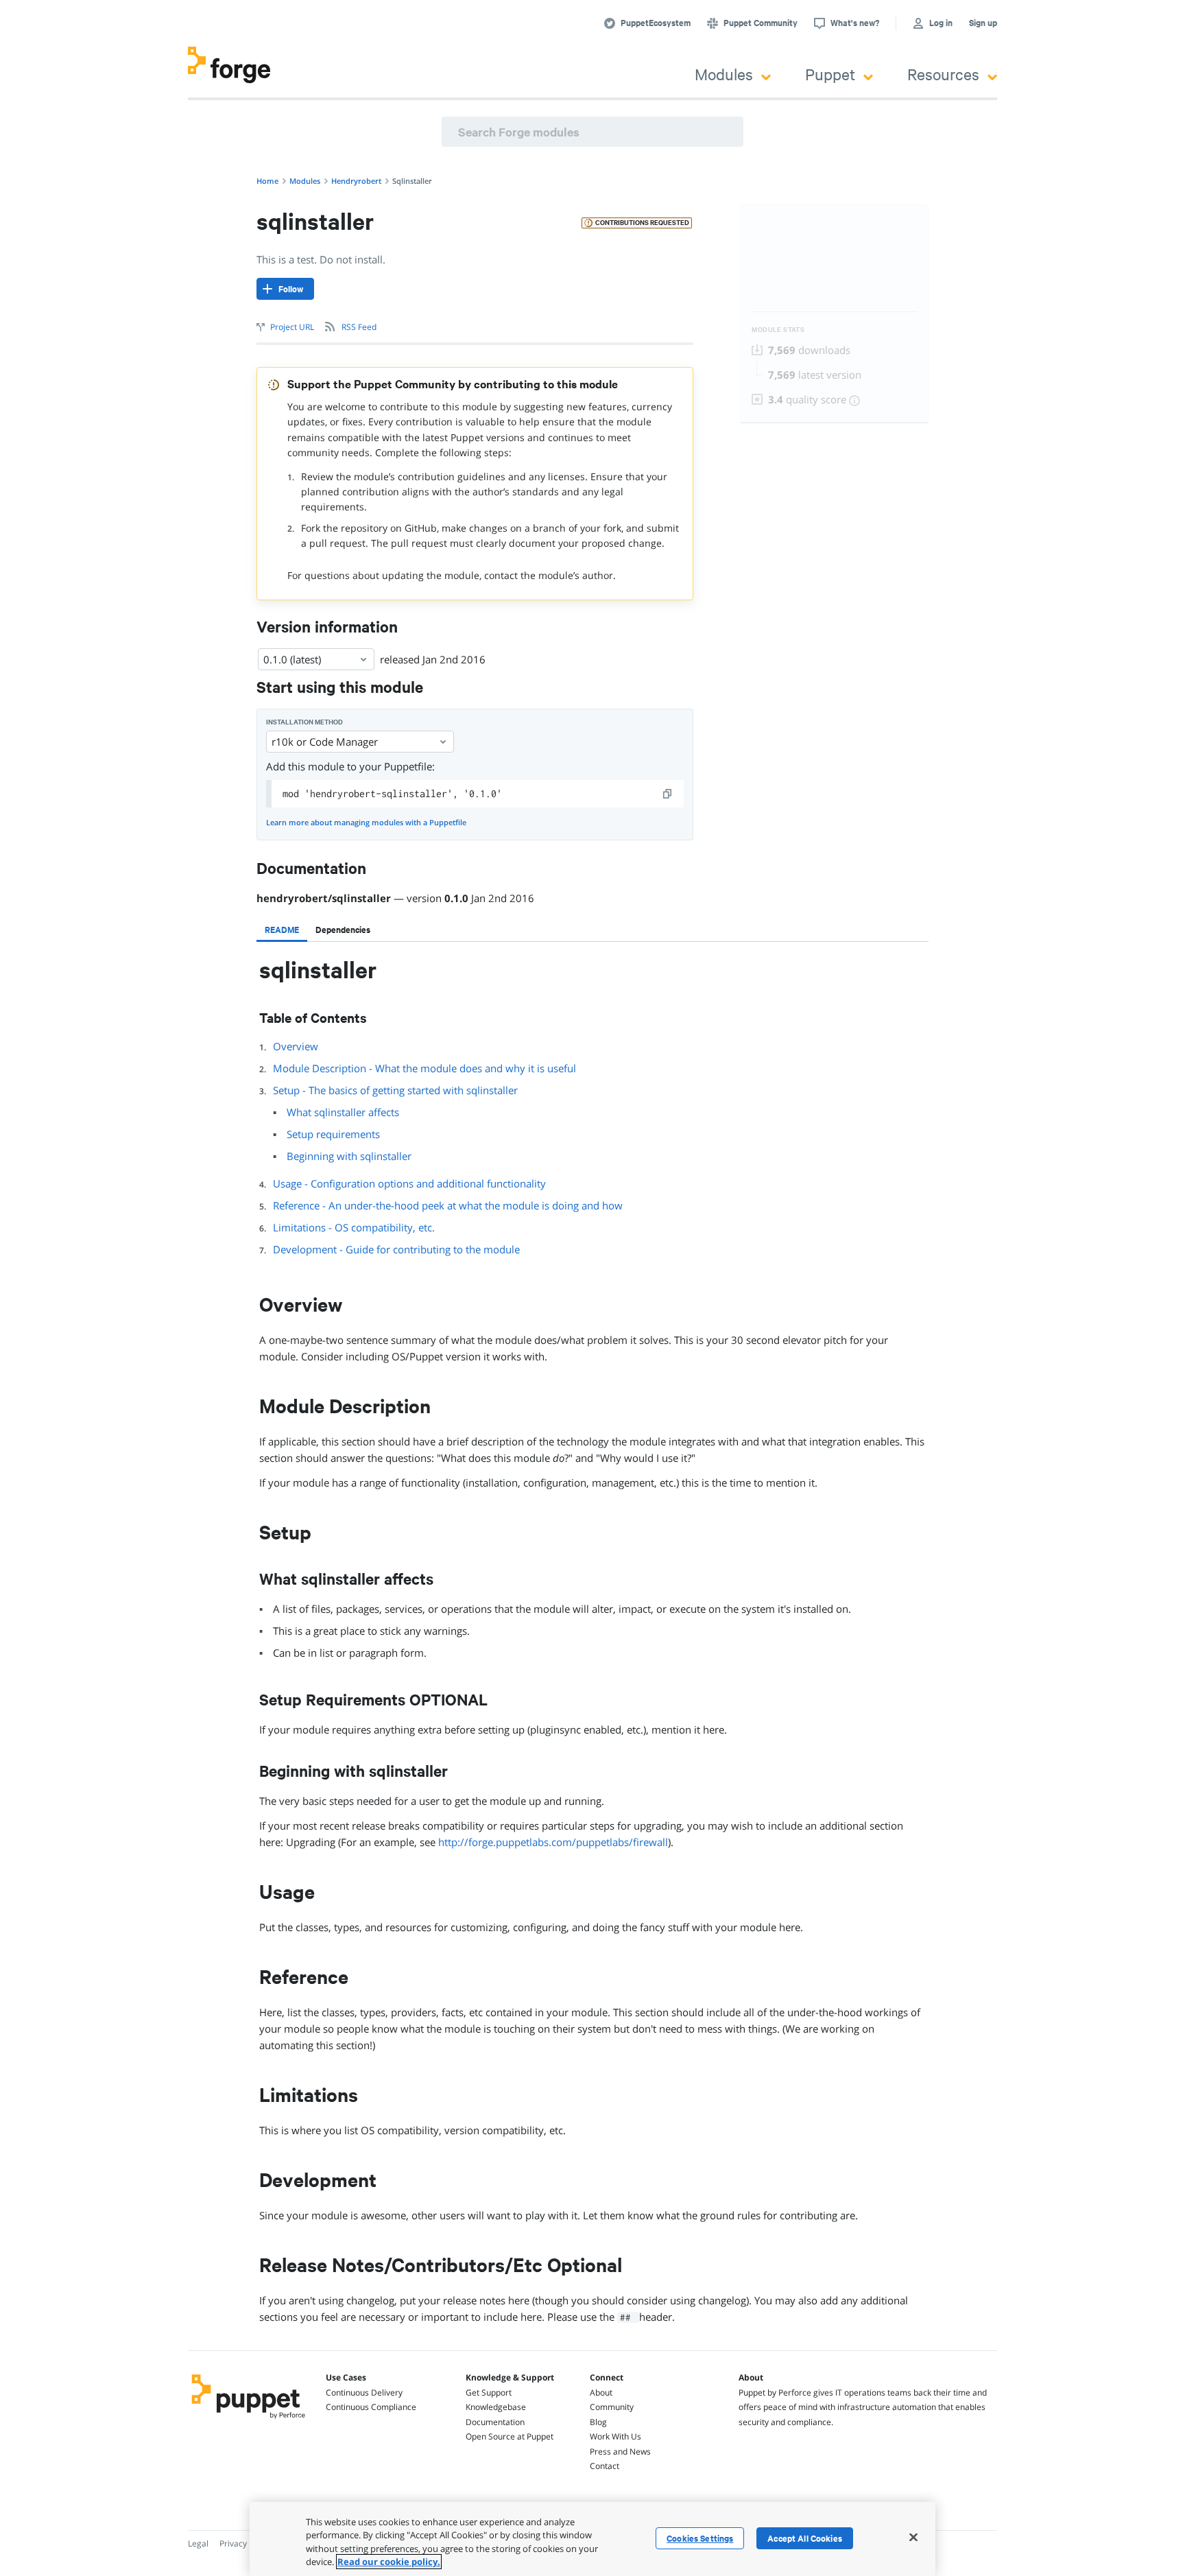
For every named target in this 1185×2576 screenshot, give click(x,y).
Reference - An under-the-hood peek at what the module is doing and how (448, 1205)
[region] (592, 2539)
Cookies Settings (700, 2538)
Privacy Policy (245, 2543)
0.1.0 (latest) (292, 659)
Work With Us (615, 2436)
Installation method (304, 722)
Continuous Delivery (364, 2392)
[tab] (282, 930)
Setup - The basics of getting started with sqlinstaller (395, 1090)
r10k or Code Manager (325, 742)
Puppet (830, 74)
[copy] (668, 794)
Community (612, 2407)
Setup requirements (333, 1134)
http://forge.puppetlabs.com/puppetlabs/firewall (553, 1842)
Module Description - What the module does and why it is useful (424, 1068)
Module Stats (778, 330)
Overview (296, 1046)
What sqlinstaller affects (343, 1112)
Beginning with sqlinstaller (349, 1156)
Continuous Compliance (371, 2407)
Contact (605, 2466)
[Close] (913, 2537)
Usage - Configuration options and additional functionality (409, 1183)
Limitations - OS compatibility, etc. (354, 1227)
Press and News (620, 2451)
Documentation (495, 2422)
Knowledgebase (496, 2407)
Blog (598, 2422)
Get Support (489, 2392)
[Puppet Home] (249, 2420)
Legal (198, 2543)
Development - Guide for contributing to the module (396, 1249)
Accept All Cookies (805, 2538)
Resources (943, 74)
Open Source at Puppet (510, 2436)
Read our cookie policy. (389, 2562)
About (601, 2392)
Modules (724, 74)
